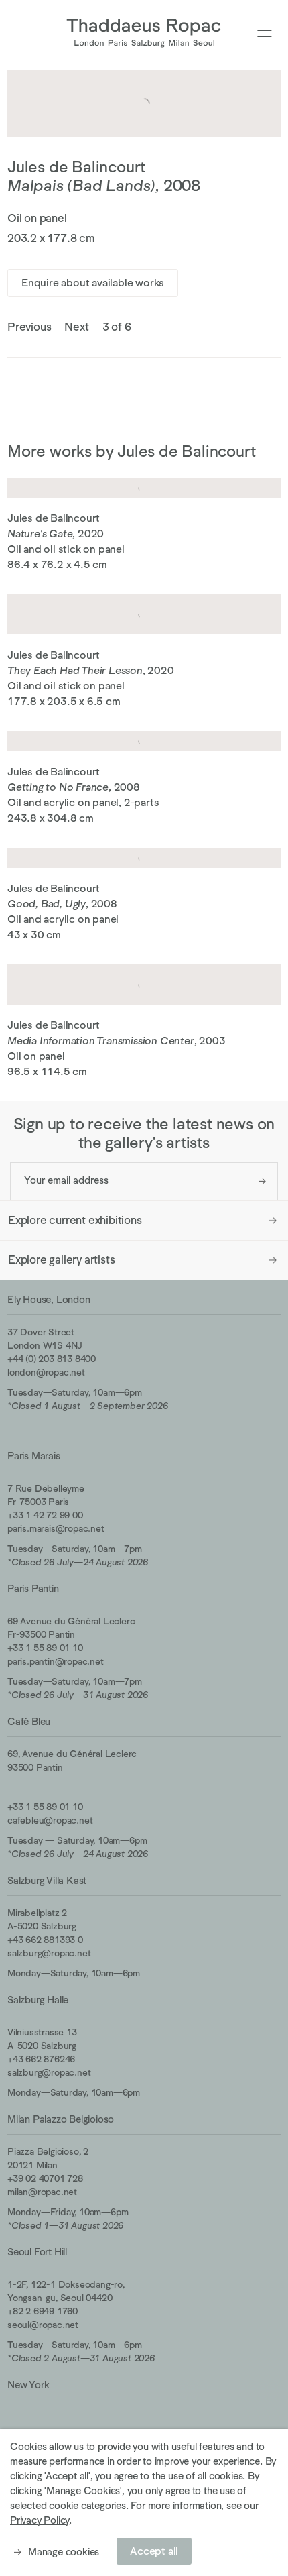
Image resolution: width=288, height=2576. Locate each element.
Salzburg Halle (38, 2000)
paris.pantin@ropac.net (56, 1661)
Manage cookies (64, 2552)
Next (76, 327)
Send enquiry (262, 1181)
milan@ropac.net (42, 2192)
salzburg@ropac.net (49, 1953)
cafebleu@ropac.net (50, 1820)
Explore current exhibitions (75, 1220)
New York (28, 2385)
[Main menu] (265, 34)
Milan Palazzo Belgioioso (61, 2119)
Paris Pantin (33, 1588)
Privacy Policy (40, 2520)
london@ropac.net (46, 1372)
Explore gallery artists (61, 1260)
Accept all (154, 2551)
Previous (29, 327)
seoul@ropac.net (43, 2325)
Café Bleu (29, 1721)
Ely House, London (49, 1299)
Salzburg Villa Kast (47, 1880)
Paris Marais (34, 1456)
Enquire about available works (93, 283)
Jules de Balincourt (76, 167)
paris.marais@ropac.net (56, 1528)
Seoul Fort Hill (37, 2252)
